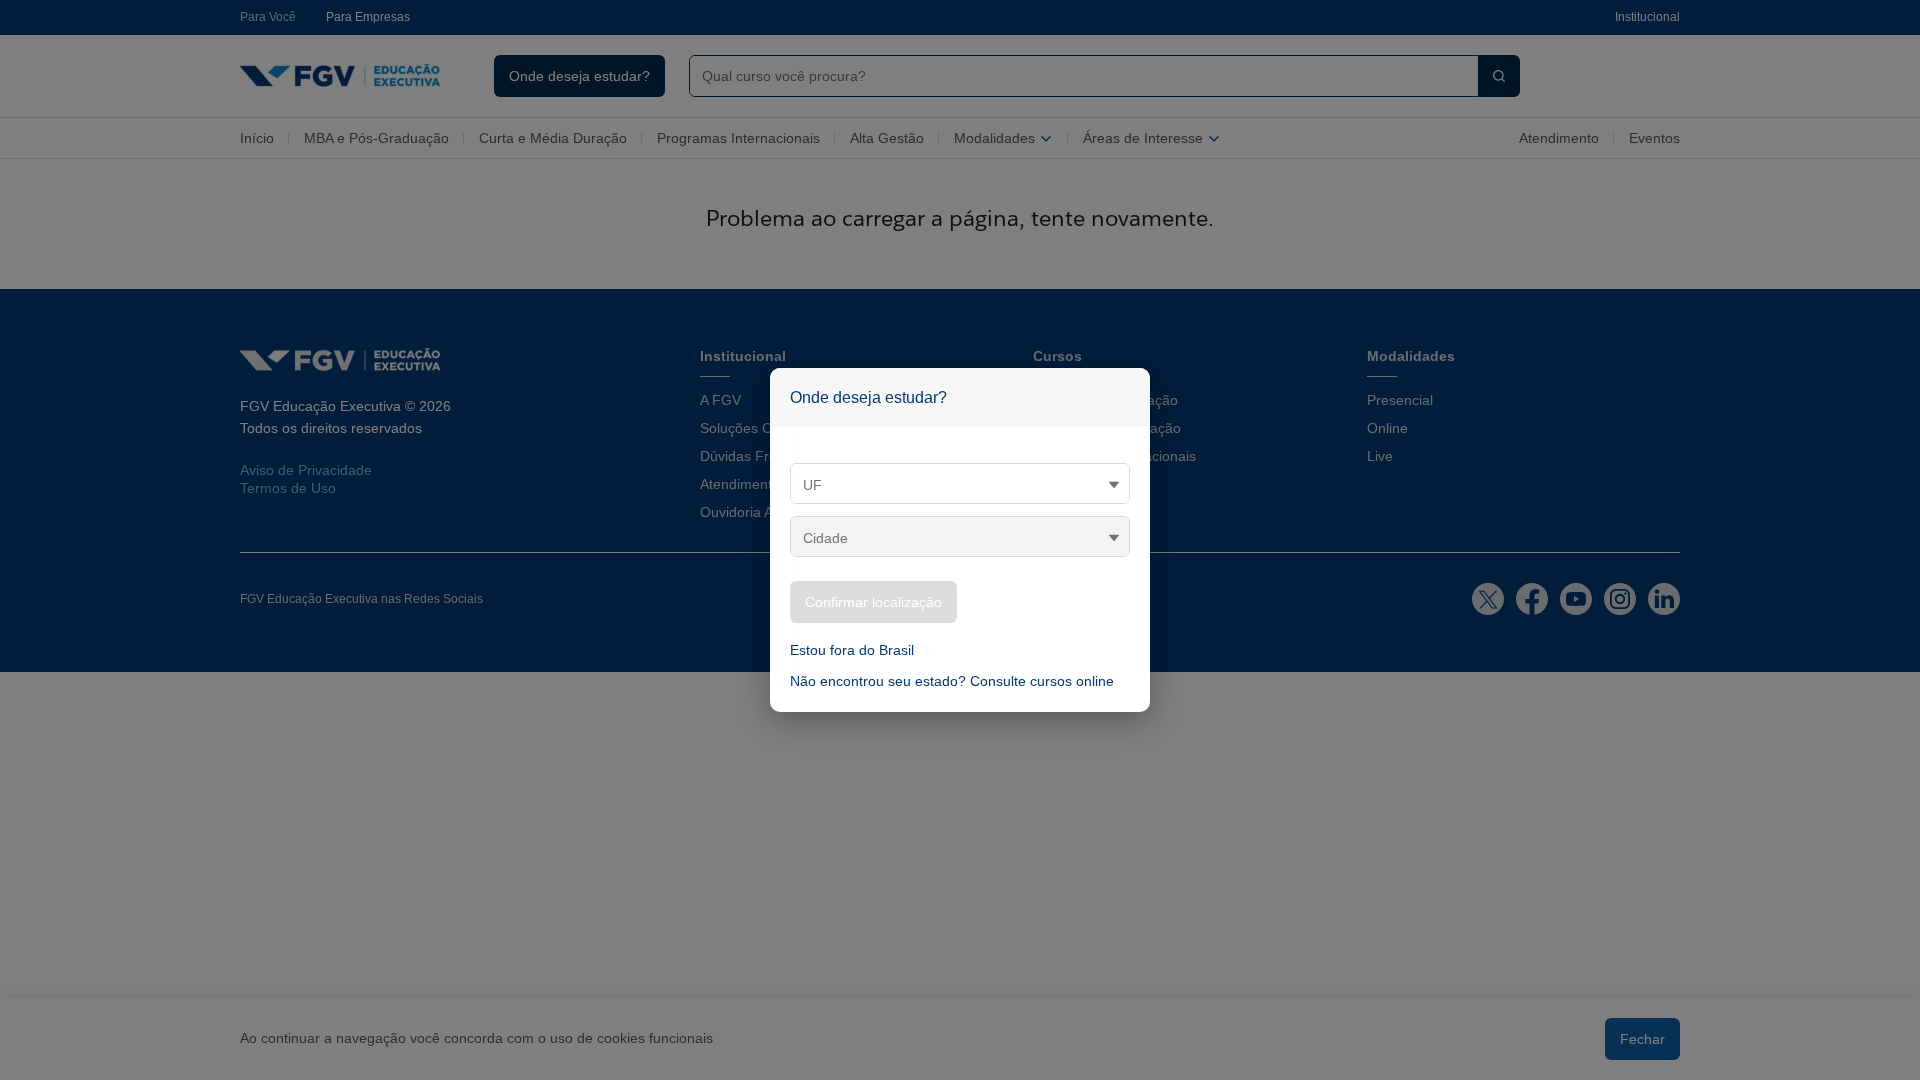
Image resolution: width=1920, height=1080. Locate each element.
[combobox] (1076, 76)
